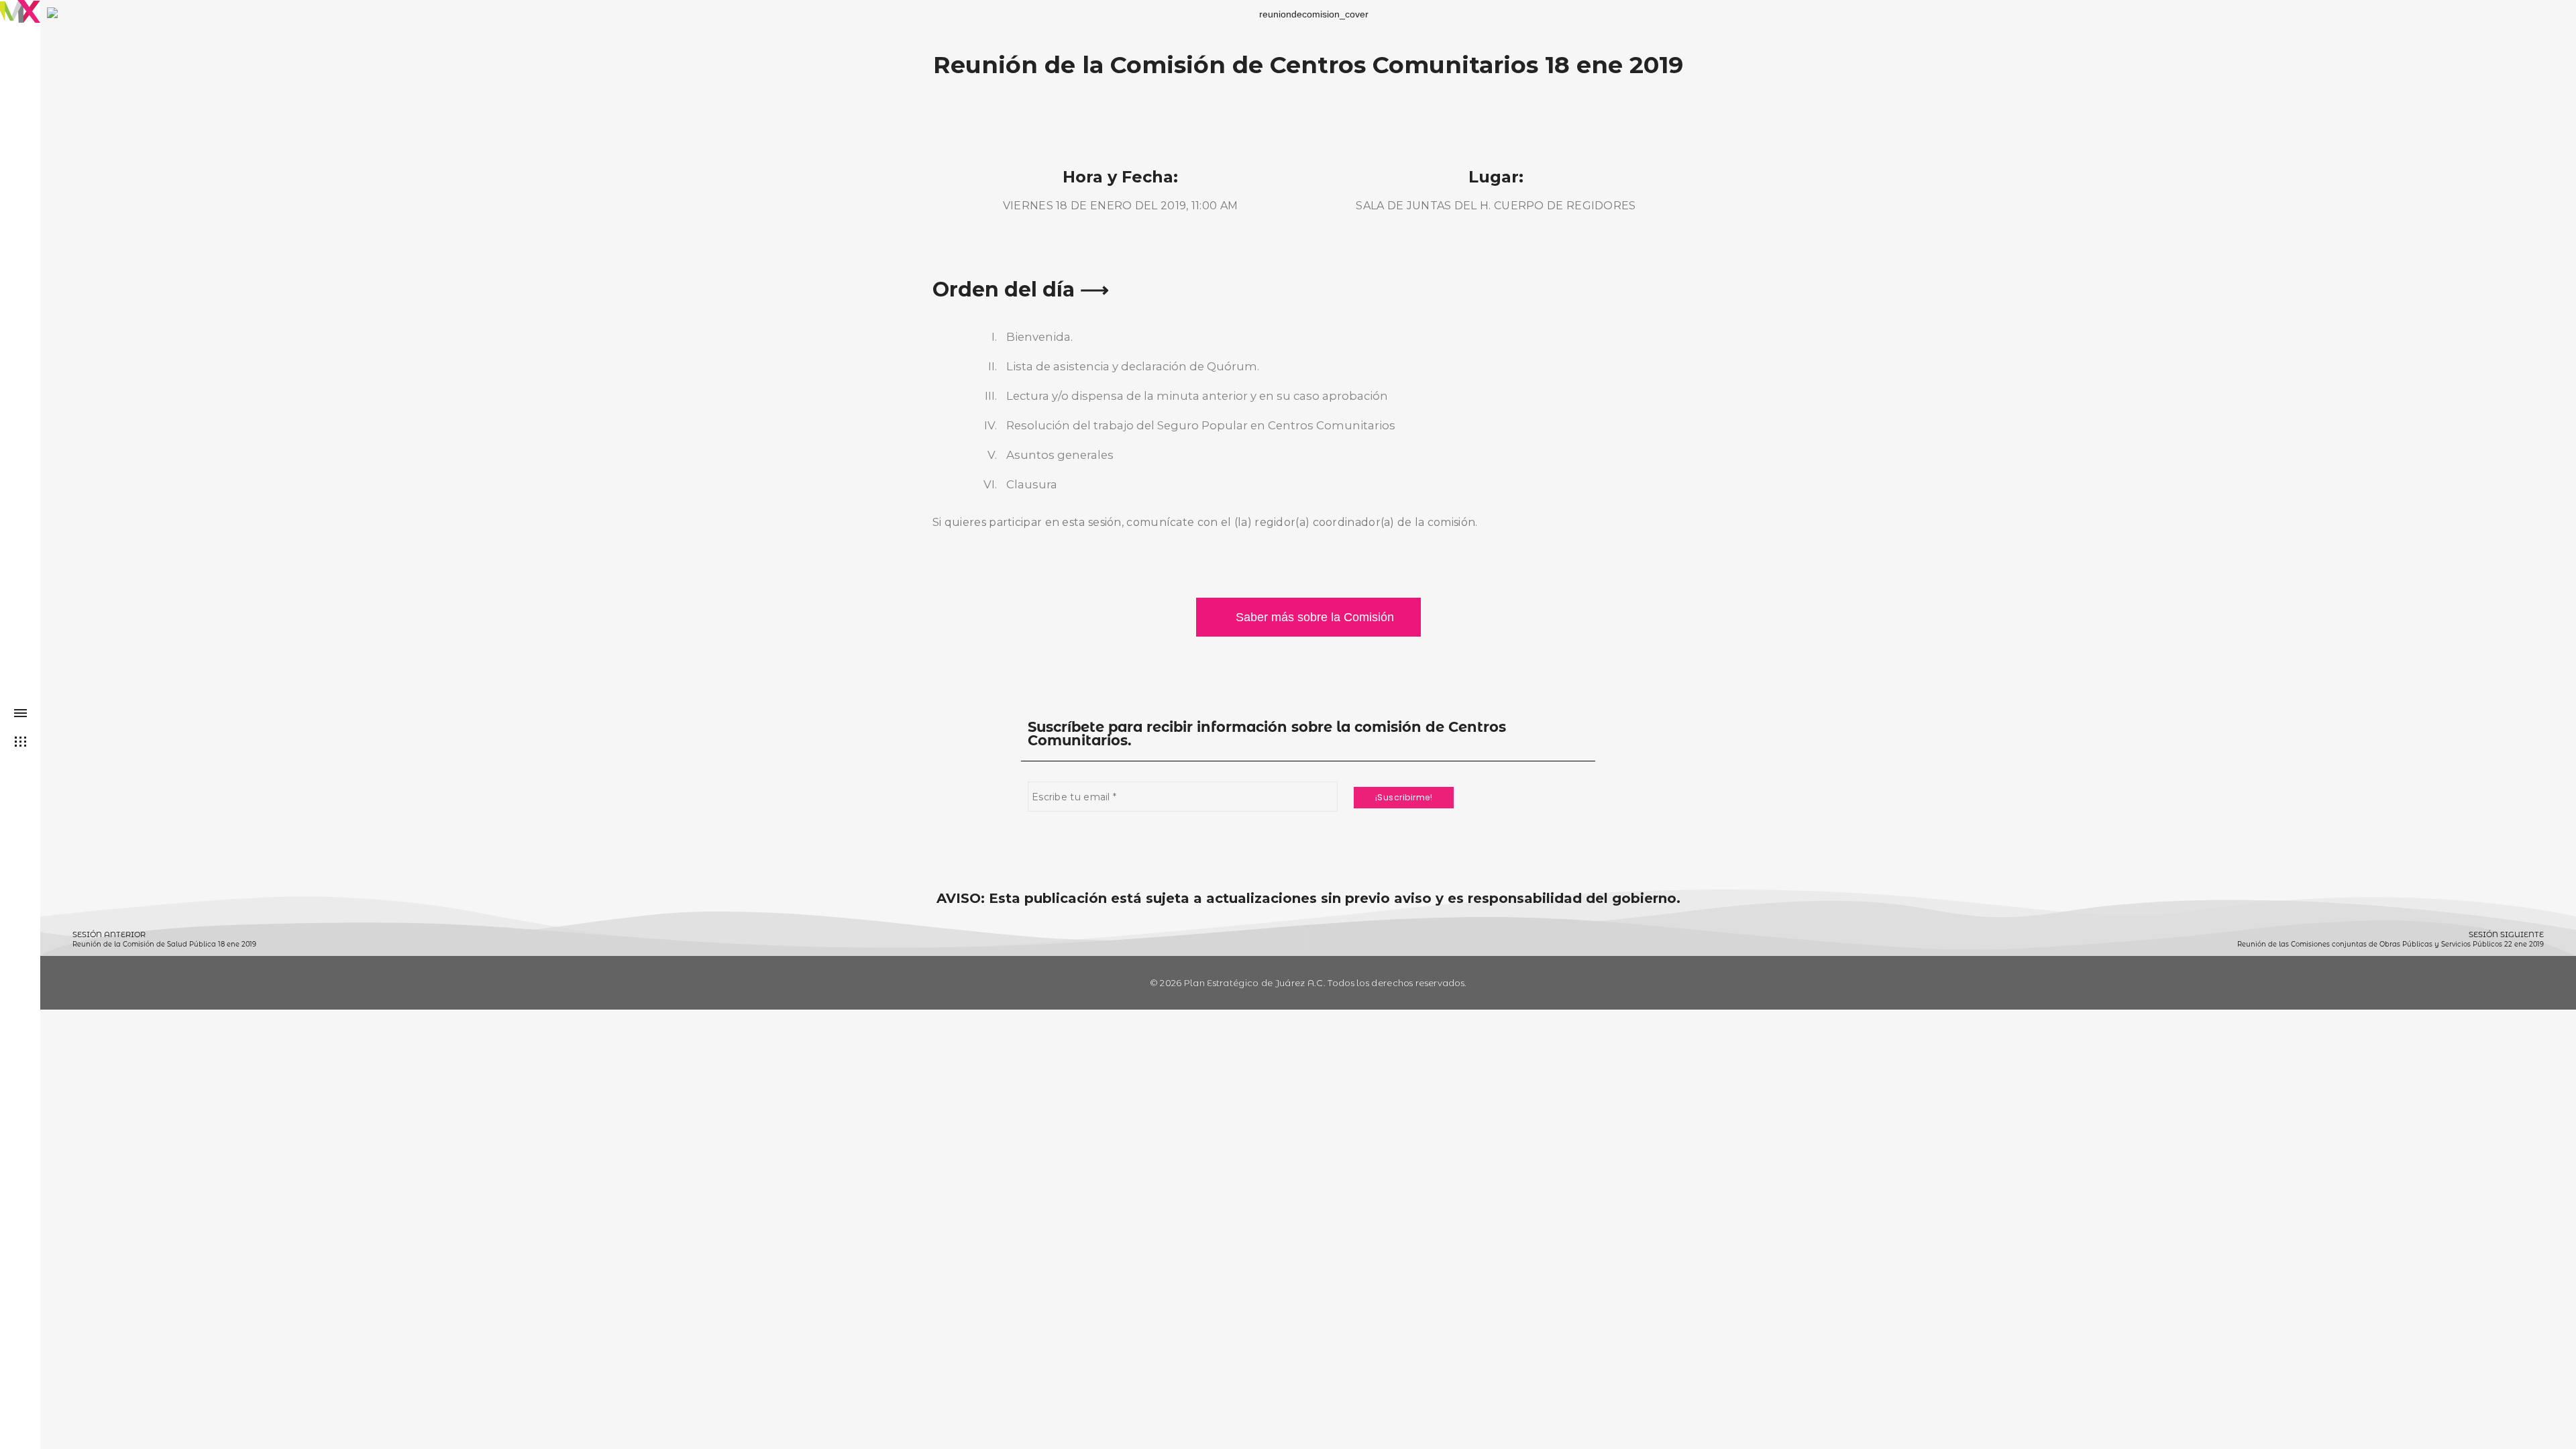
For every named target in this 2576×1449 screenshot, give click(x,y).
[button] (1308, 617)
